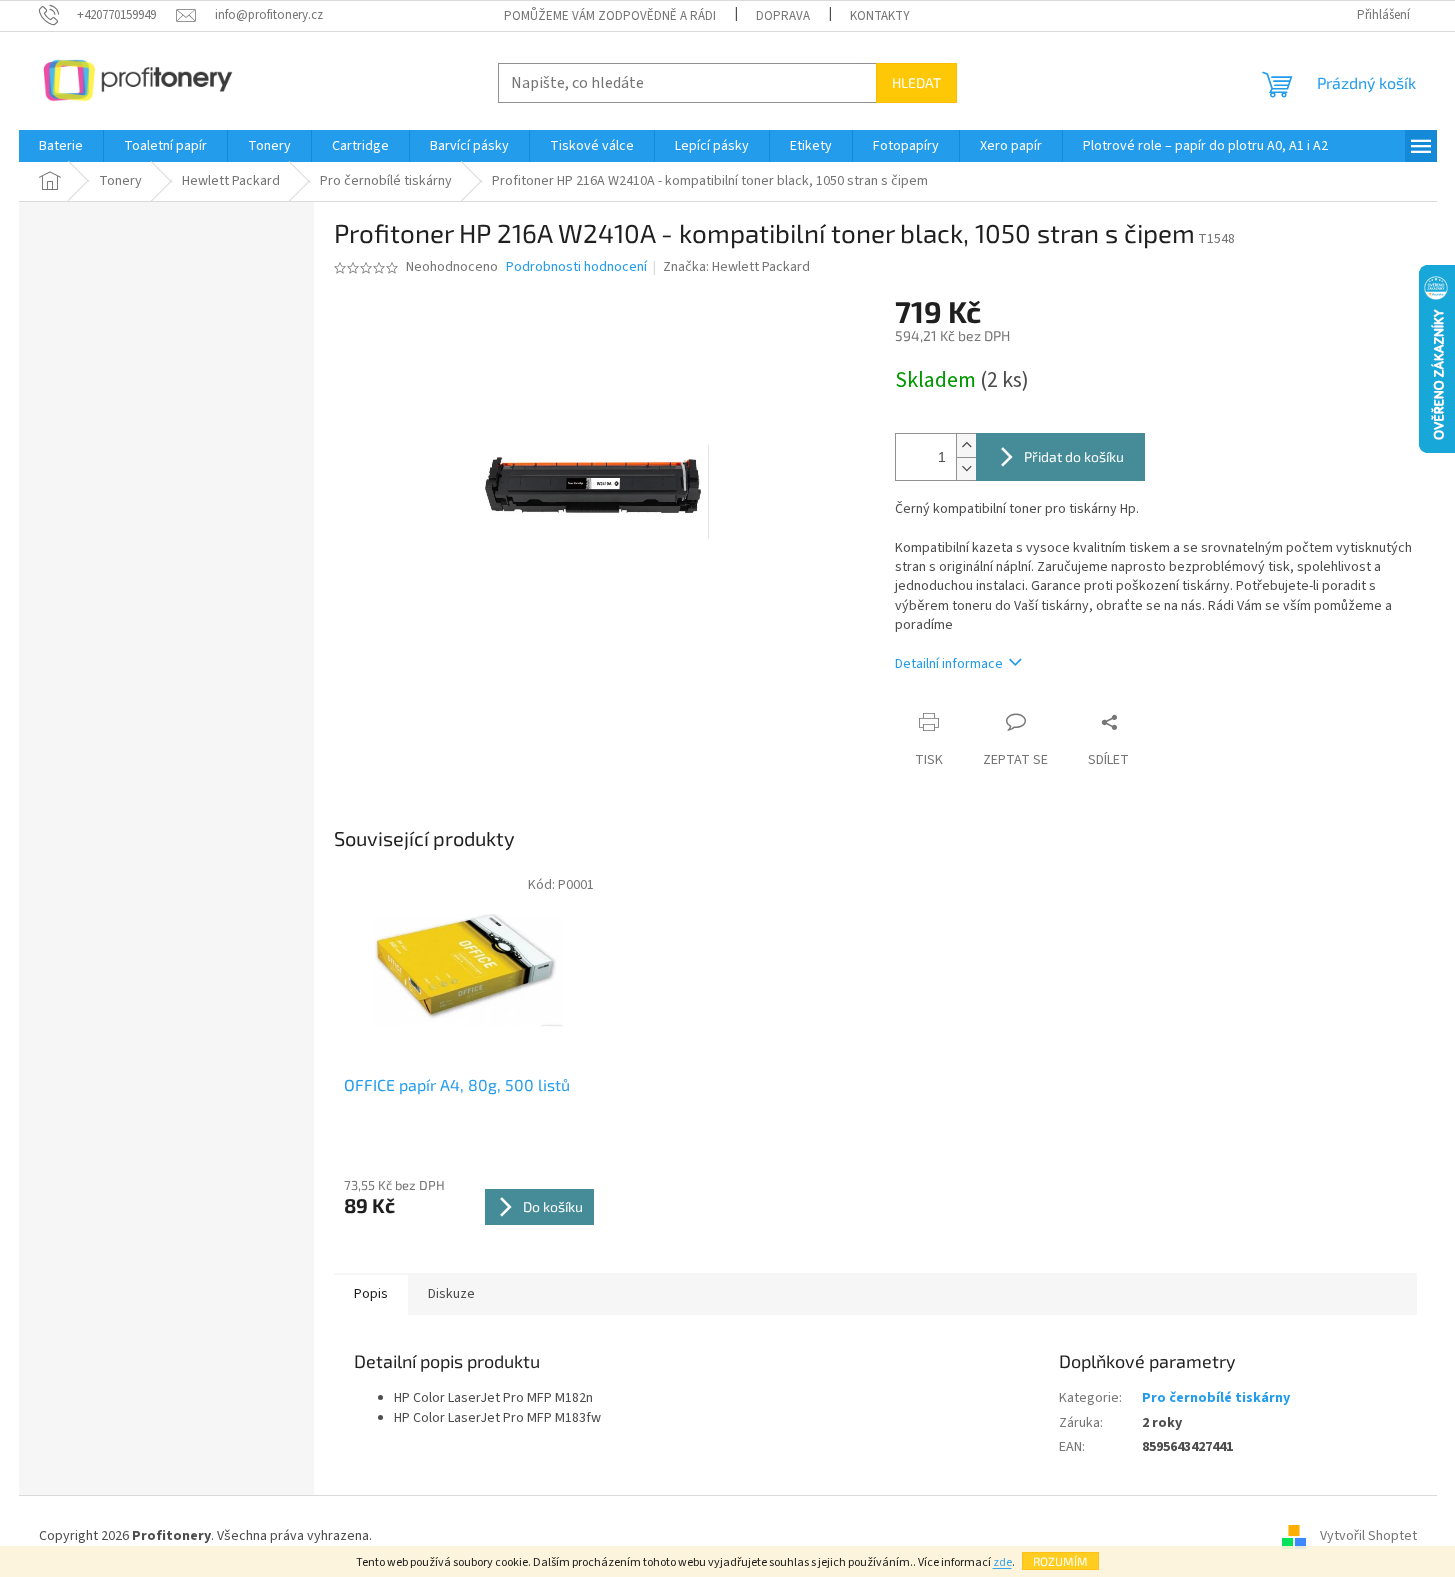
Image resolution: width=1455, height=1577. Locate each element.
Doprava (783, 16)
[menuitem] (61, 146)
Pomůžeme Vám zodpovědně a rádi (610, 16)
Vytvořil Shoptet (1368, 1536)
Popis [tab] (371, 1294)
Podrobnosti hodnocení (576, 267)
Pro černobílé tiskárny (1216, 1398)
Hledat (916, 82)
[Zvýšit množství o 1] (966, 445)
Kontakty (880, 16)
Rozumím (1060, 1561)
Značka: (736, 267)
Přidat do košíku (1074, 456)
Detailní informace (949, 664)
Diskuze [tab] (451, 1294)
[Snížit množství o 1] (966, 468)
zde (1002, 1562)
